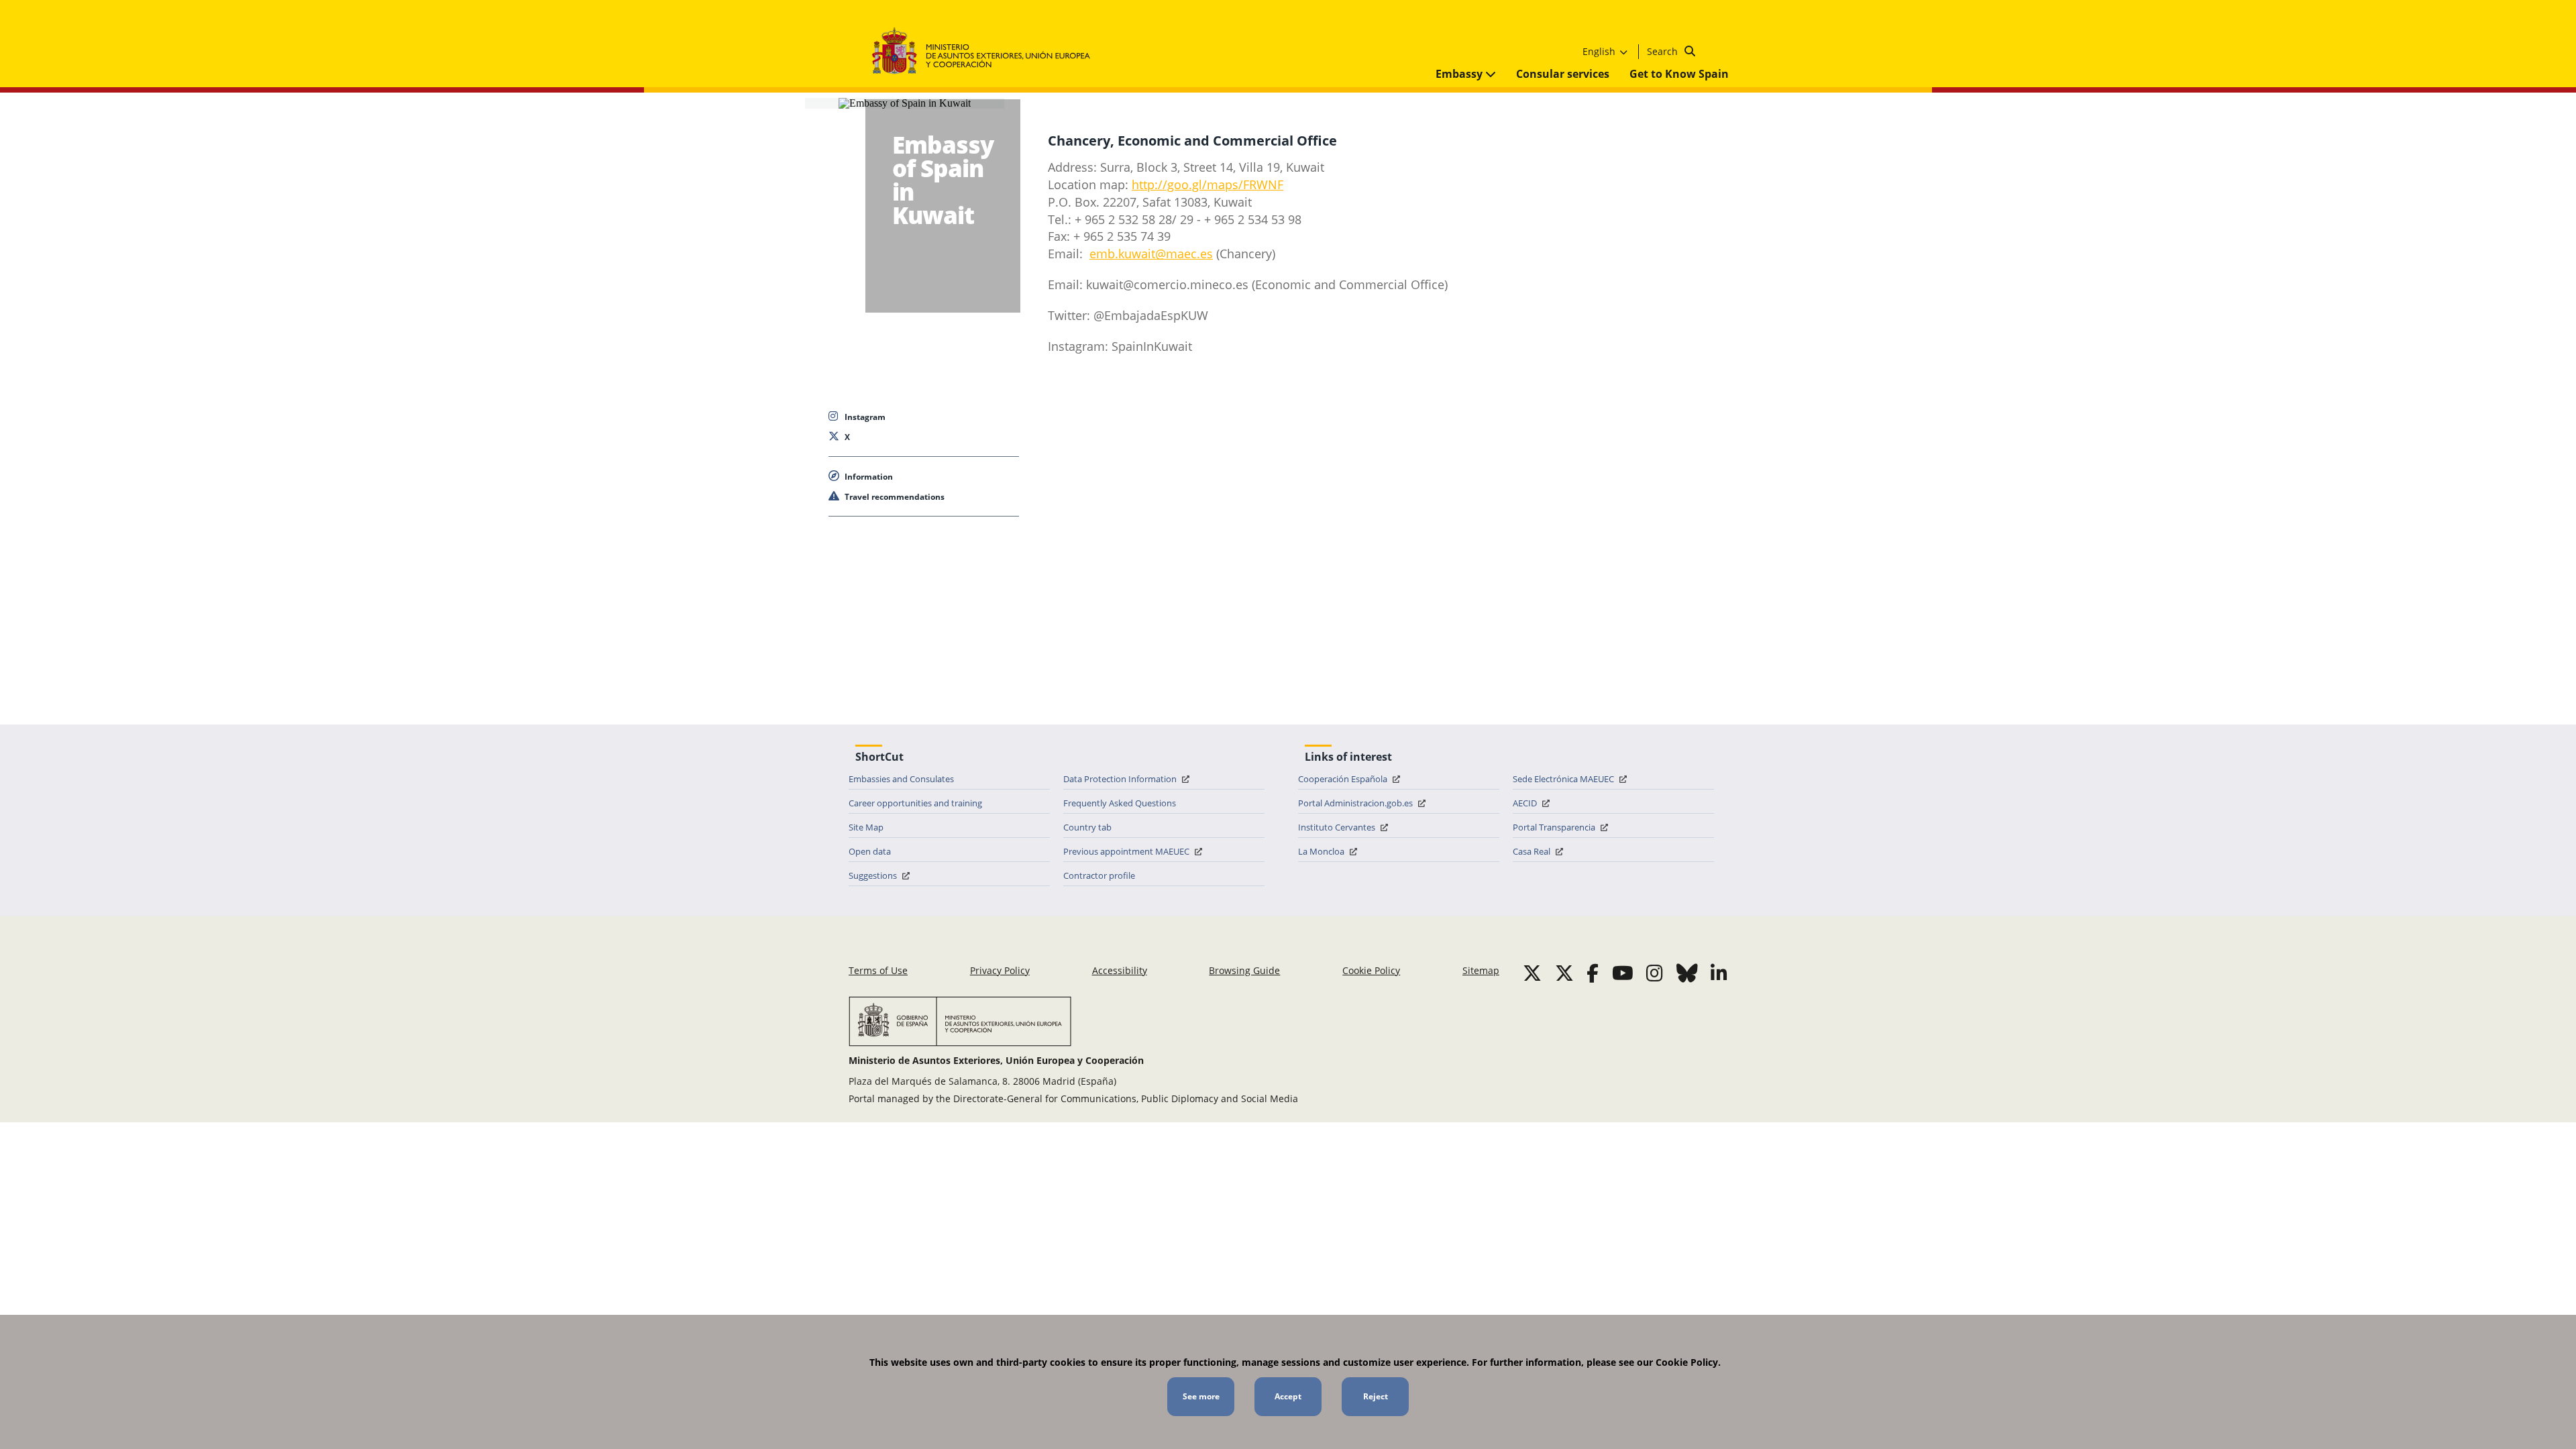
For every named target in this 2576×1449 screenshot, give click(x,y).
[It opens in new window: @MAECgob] (1532, 973)
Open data (870, 851)
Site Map (866, 827)
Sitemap (1481, 970)
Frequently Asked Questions (1120, 803)
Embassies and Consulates (901, 779)
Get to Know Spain (1679, 74)
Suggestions (874, 875)
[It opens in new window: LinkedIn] (1719, 973)
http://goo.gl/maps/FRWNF (1207, 184)
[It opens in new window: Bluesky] (1687, 973)
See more (1201, 1396)
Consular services (1563, 74)
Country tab (1087, 827)
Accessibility (1120, 970)
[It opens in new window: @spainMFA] (1564, 973)
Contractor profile (1099, 875)
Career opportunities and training (915, 803)
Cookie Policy (1371, 970)
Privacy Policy (1000, 970)
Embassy (1460, 74)
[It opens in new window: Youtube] (1623, 973)
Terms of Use (878, 970)
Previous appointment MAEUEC (1127, 851)
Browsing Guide (1244, 970)
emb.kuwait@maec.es (1151, 254)
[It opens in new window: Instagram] (1655, 973)
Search (1664, 51)
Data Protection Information (1121, 779)
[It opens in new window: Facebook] (1593, 973)
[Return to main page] (988, 51)
